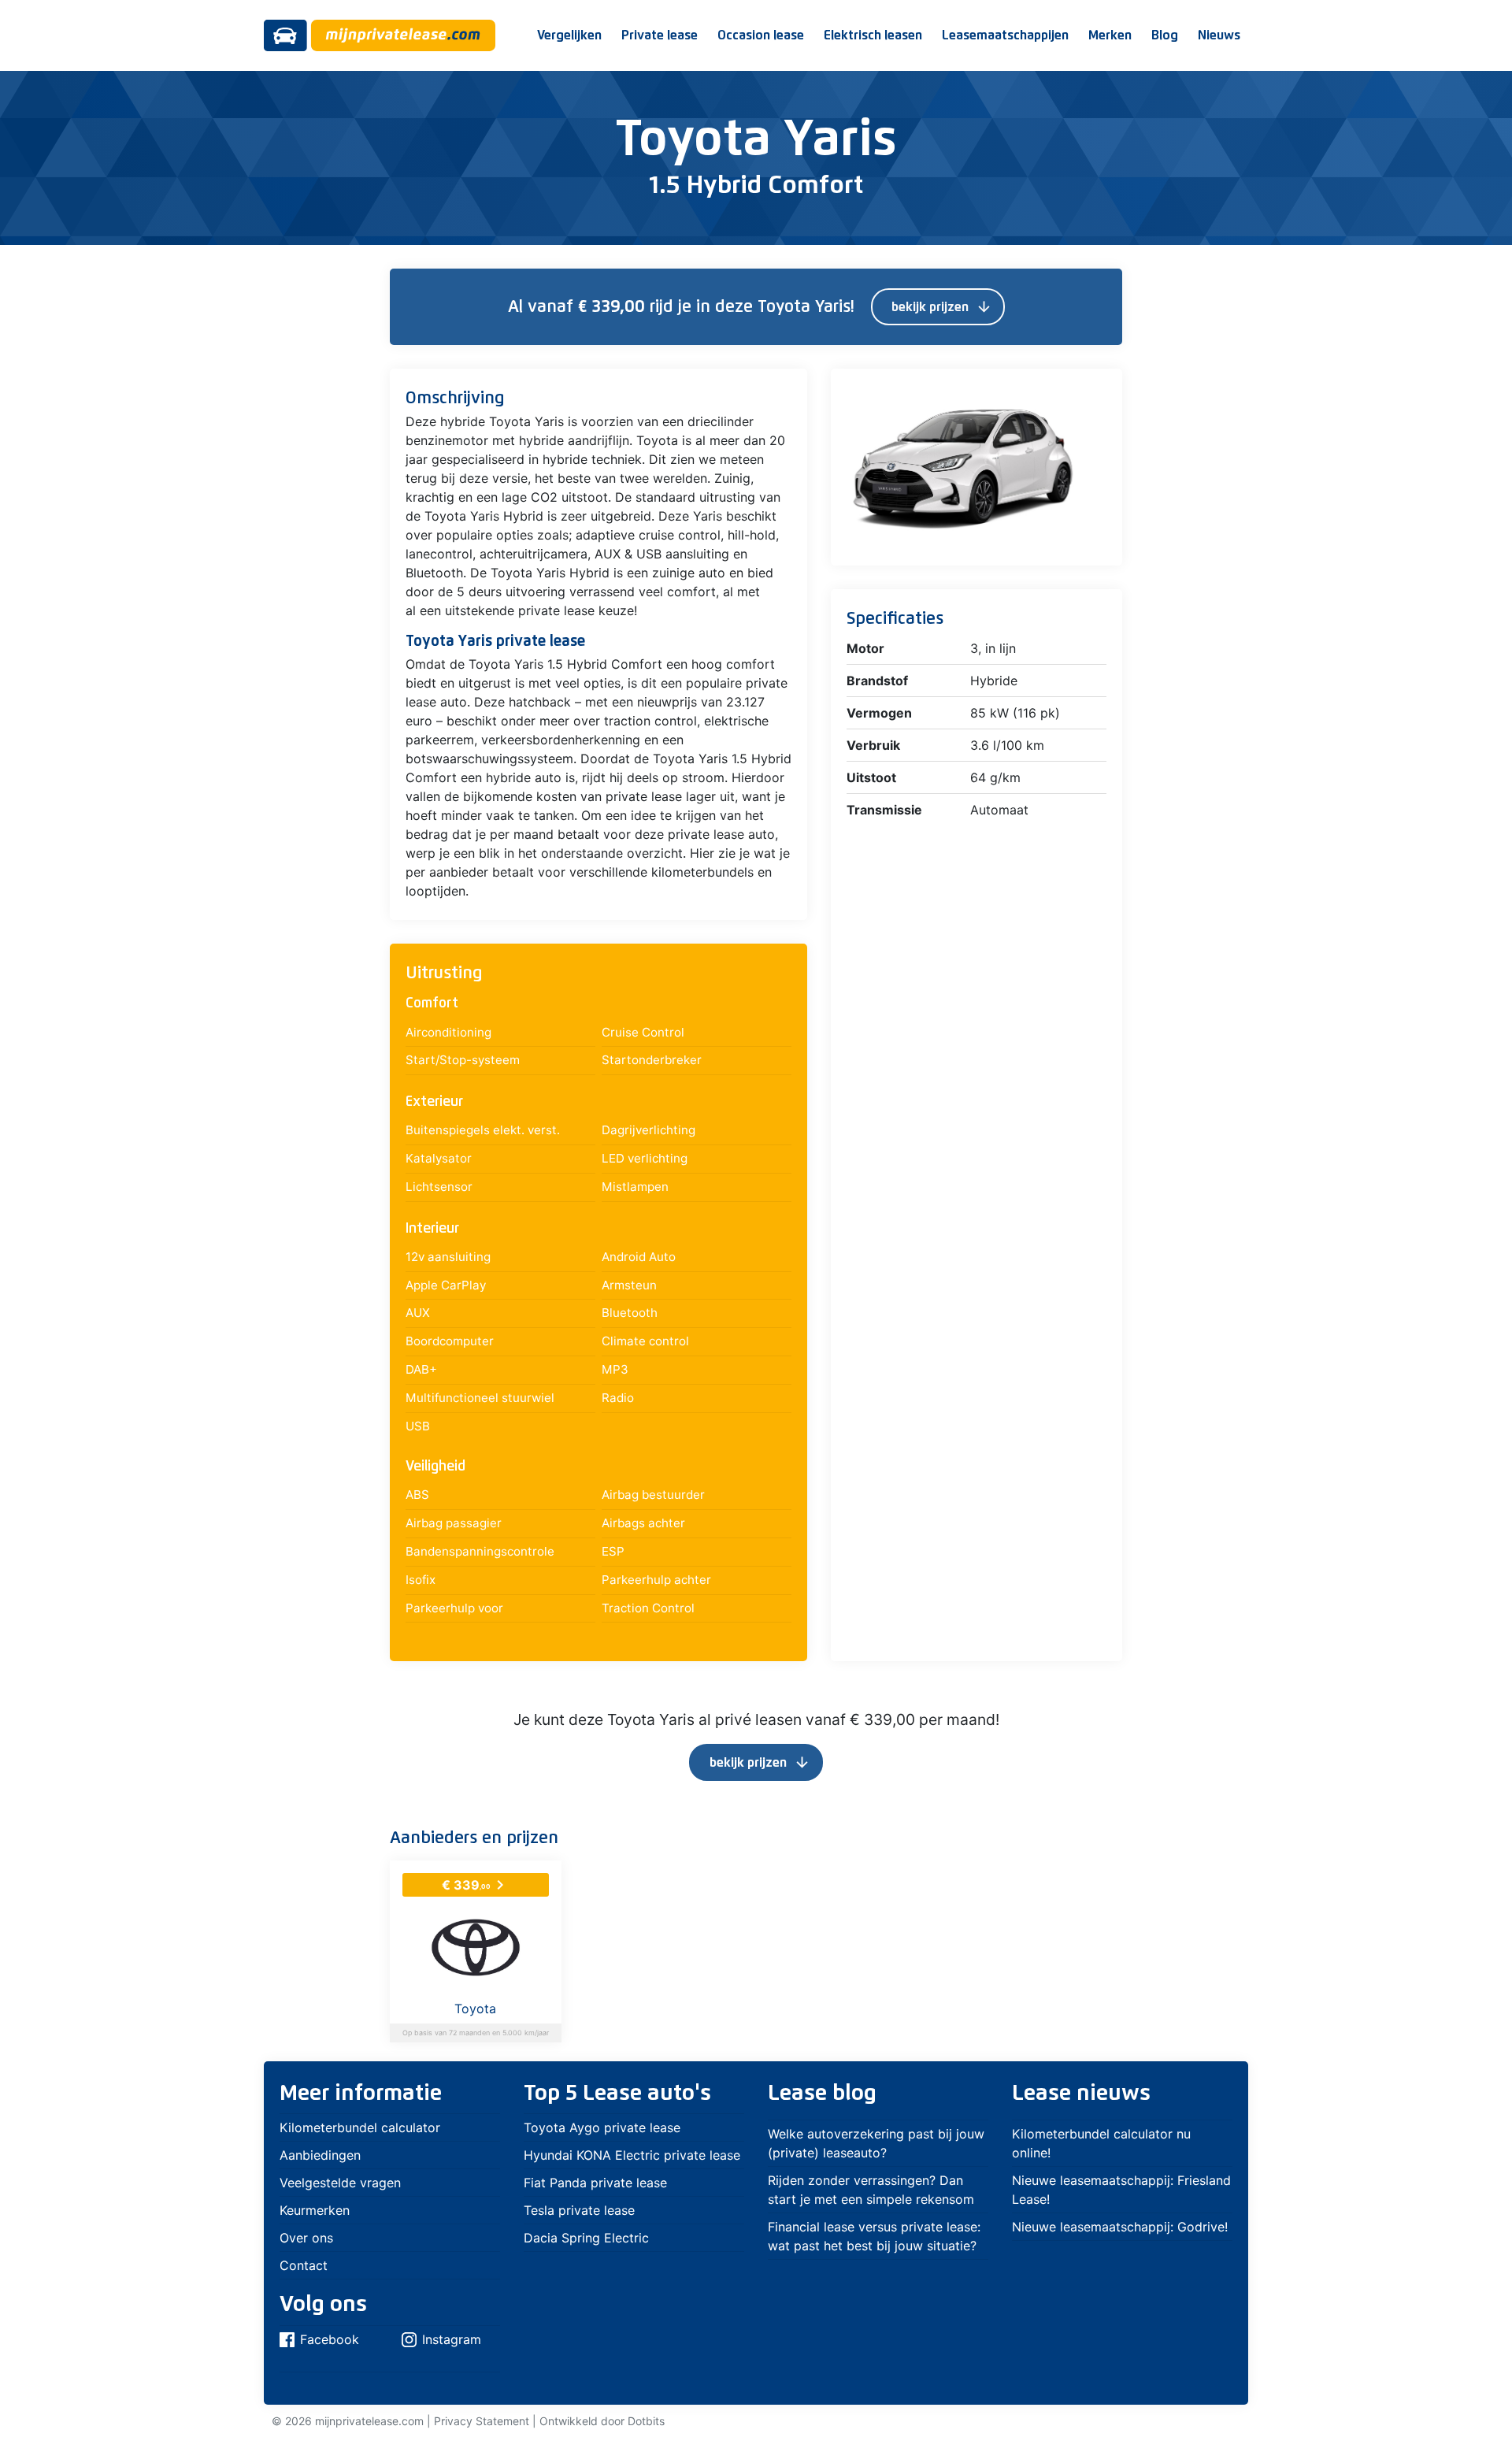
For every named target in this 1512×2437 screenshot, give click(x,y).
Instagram (452, 2339)
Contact (304, 2265)
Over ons (306, 2238)
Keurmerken (315, 2210)
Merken (1110, 35)
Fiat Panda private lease (595, 2183)
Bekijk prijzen (942, 307)
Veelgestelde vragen (340, 2183)
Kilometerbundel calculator (360, 2127)
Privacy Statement (482, 2421)
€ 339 (476, 1885)
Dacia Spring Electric (586, 2238)
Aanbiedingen (320, 2155)
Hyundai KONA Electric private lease (632, 2155)
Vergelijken (569, 35)
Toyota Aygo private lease (602, 2127)
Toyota (475, 2009)
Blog (1165, 35)
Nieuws (1219, 35)
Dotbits (646, 2421)
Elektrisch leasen (873, 35)
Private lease (660, 35)
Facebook (330, 2339)
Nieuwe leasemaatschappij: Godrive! (1120, 2227)
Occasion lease (761, 35)
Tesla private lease (579, 2210)
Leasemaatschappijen (1005, 35)
